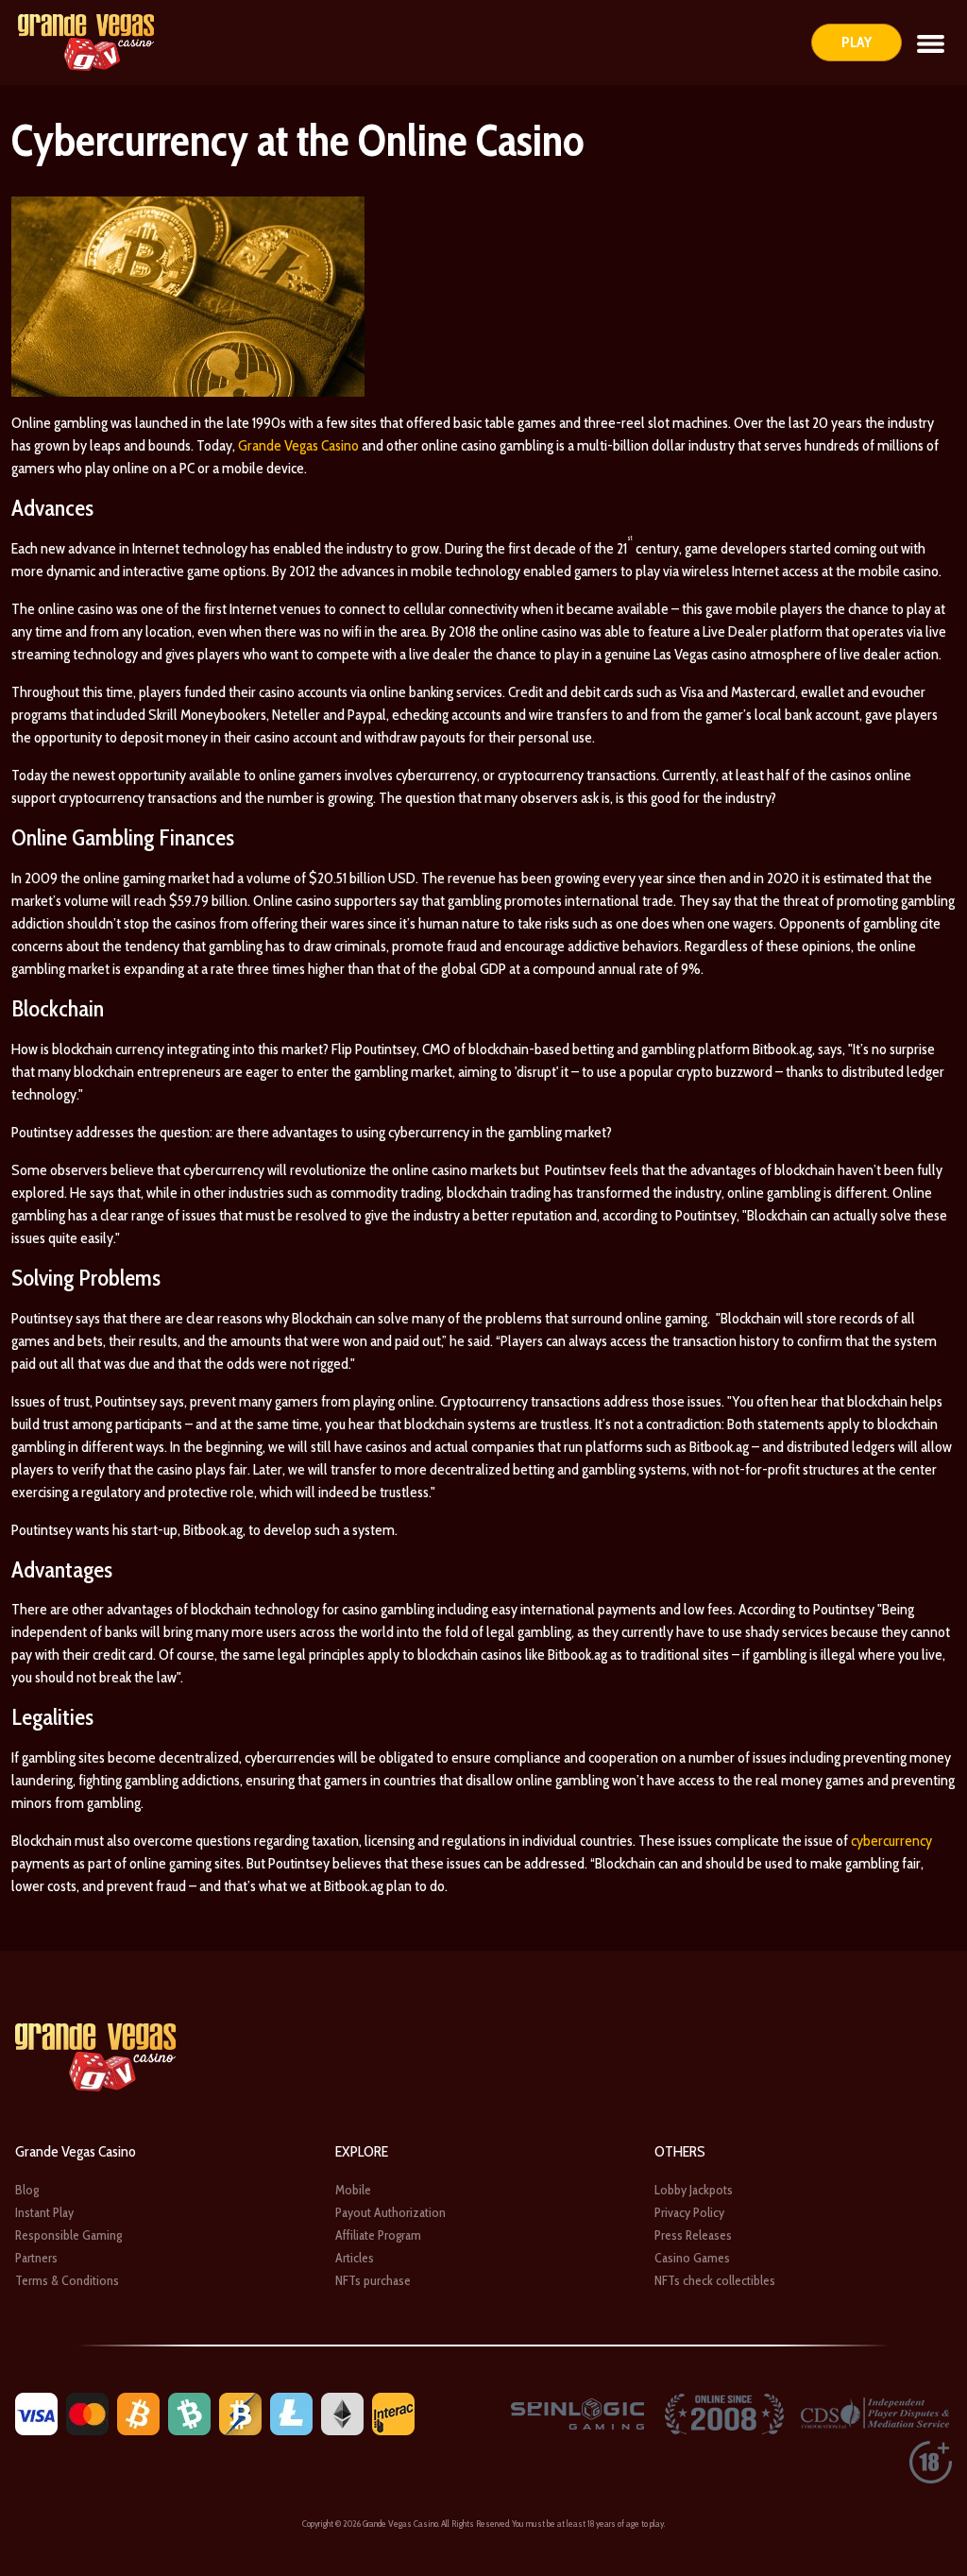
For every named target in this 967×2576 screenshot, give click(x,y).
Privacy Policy (689, 2212)
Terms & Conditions (67, 2280)
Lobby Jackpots (694, 2190)
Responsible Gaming (68, 2235)
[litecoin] (291, 2413)
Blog (27, 2190)
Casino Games (692, 2258)
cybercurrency (891, 1841)
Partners (36, 2258)
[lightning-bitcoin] (240, 2413)
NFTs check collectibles (715, 2280)
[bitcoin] (138, 2413)
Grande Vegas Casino (298, 445)
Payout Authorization (390, 2212)
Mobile (353, 2190)
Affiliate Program (378, 2235)
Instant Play (44, 2212)
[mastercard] (87, 2413)
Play (857, 42)
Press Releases (693, 2235)
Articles (355, 2258)
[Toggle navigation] (931, 43)
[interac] (393, 2413)
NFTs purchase (373, 2280)
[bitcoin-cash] (189, 2413)
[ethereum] (342, 2413)
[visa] (36, 2413)
